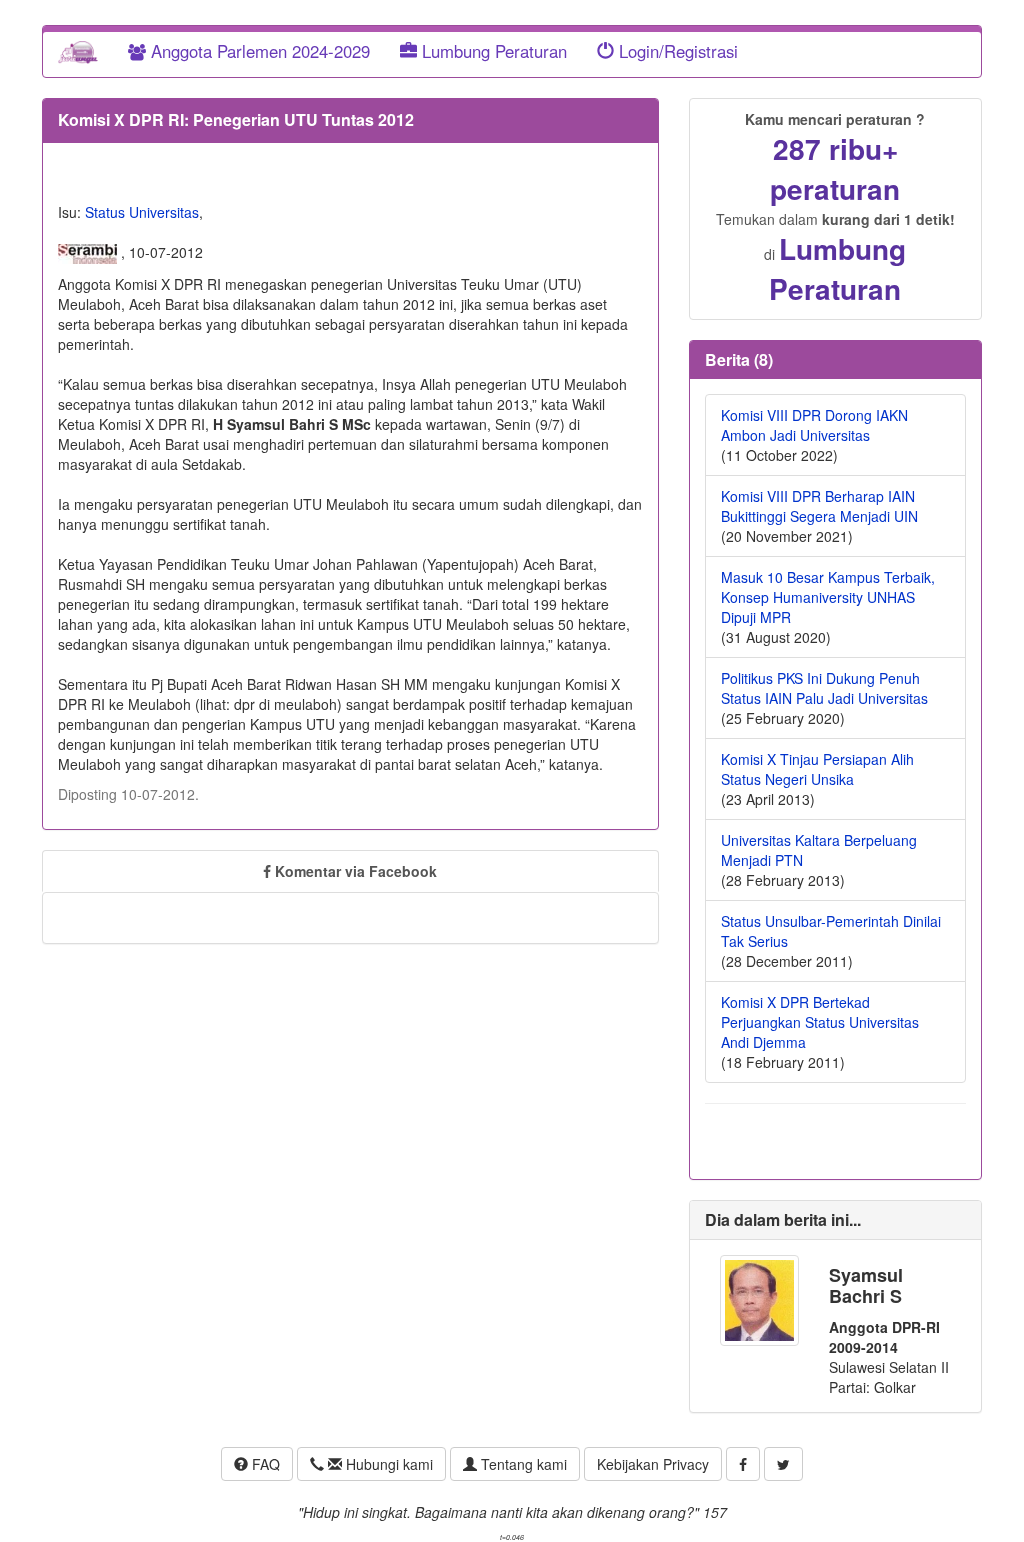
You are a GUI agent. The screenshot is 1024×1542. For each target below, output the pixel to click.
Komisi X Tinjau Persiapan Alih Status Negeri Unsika (817, 769)
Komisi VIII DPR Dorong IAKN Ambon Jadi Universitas (814, 425)
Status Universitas (142, 212)
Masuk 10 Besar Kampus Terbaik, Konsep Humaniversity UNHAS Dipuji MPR (828, 597)
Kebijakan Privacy (653, 1464)
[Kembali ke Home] (78, 51)
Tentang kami (522, 1464)
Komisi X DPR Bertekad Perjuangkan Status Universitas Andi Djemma (820, 1022)
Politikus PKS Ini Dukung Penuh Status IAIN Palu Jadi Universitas (824, 688)
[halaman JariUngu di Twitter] (783, 1464)
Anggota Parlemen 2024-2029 (258, 51)
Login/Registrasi (676, 51)
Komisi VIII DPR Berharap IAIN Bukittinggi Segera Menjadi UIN (819, 506)
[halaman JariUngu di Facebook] (743, 1464)
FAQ (264, 1464)
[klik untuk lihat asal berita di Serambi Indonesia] (89, 252)
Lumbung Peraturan (492, 51)
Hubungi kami (387, 1464)
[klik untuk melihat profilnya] (759, 1298)
